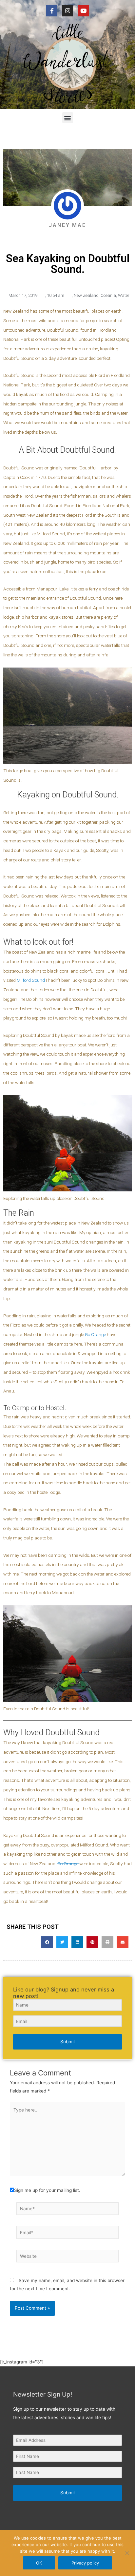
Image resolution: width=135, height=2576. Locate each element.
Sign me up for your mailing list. (47, 2190)
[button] (68, 118)
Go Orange (95, 1334)
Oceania (108, 295)
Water (124, 295)
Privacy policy (85, 2563)
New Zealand (86, 295)
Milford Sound (31, 980)
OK (39, 2563)
